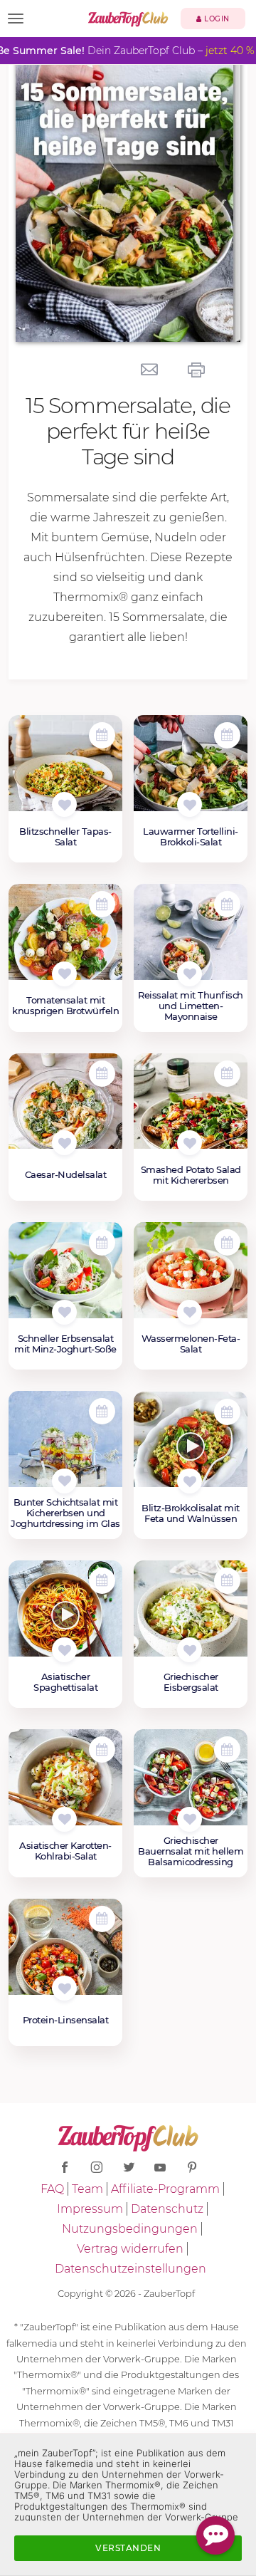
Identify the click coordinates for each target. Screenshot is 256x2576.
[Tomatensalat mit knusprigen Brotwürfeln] (65, 939)
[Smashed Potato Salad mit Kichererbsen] (191, 1109)
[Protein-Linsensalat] (65, 1954)
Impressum (90, 2209)
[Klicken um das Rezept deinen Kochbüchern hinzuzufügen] (64, 804)
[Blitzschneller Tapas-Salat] (65, 771)
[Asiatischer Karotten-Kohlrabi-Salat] (65, 1785)
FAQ (52, 2189)
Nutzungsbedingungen (130, 2229)
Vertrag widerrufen (130, 2249)
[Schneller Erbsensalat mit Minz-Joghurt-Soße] (65, 1278)
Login (216, 19)
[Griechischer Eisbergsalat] (191, 1616)
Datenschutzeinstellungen (130, 2269)
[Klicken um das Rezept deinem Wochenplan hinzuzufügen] (102, 735)
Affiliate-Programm (165, 2189)
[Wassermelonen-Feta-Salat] (191, 1278)
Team (87, 2189)
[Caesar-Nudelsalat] (65, 1109)
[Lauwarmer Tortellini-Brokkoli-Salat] (191, 771)
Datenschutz (167, 2209)
